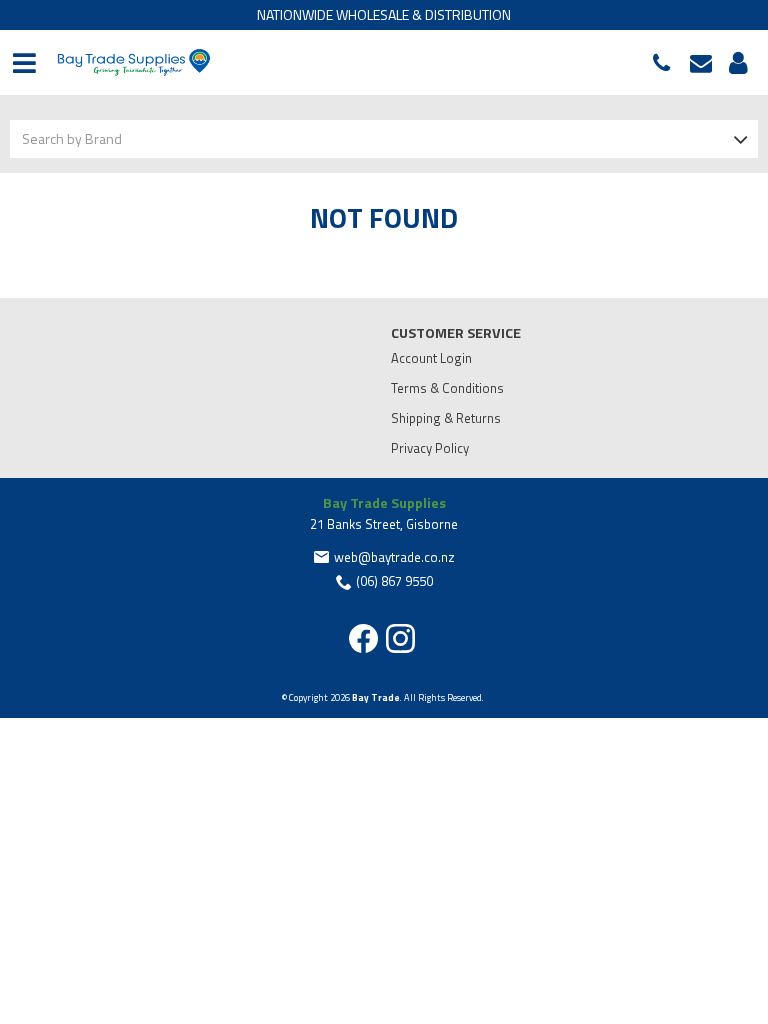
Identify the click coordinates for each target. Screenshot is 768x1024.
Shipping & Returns (446, 418)
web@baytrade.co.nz (706, 63)
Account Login (431, 358)
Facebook (363, 638)
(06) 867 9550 (666, 63)
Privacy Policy (430, 448)
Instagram (400, 638)
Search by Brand (72, 138)
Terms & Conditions (447, 388)
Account (735, 63)
